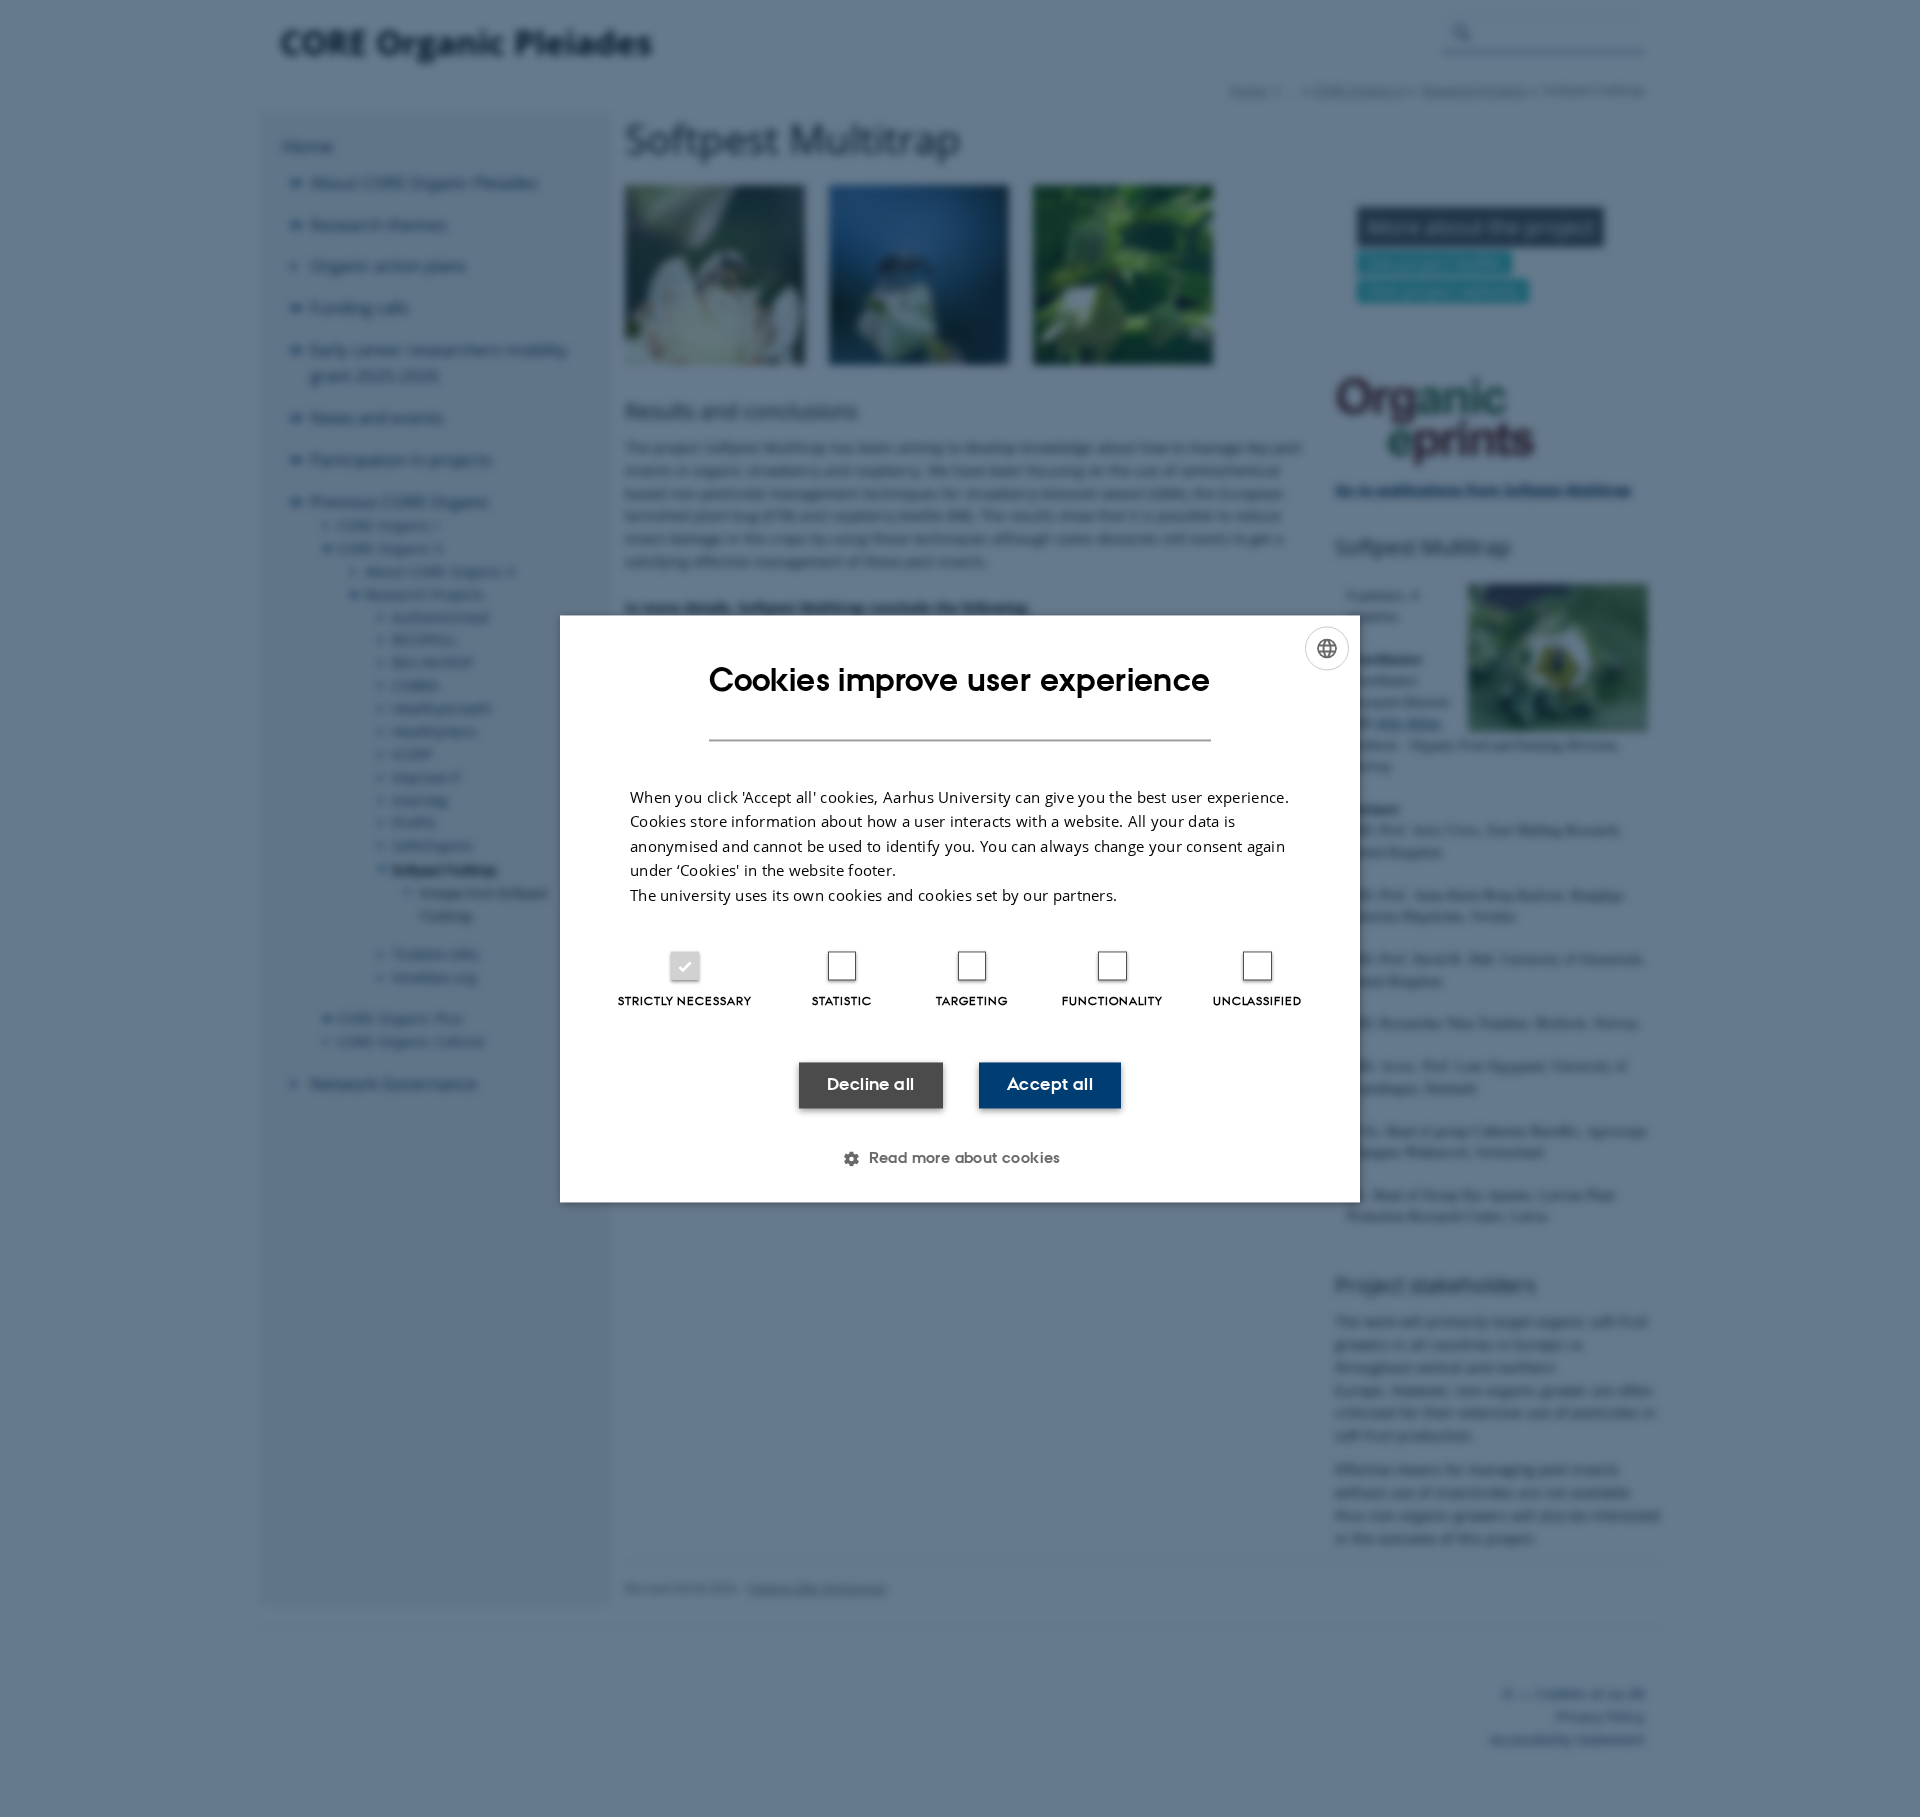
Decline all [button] (870, 1085)
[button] (960, 1158)
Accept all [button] (1050, 1085)
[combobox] (1327, 648)
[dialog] (960, 908)
